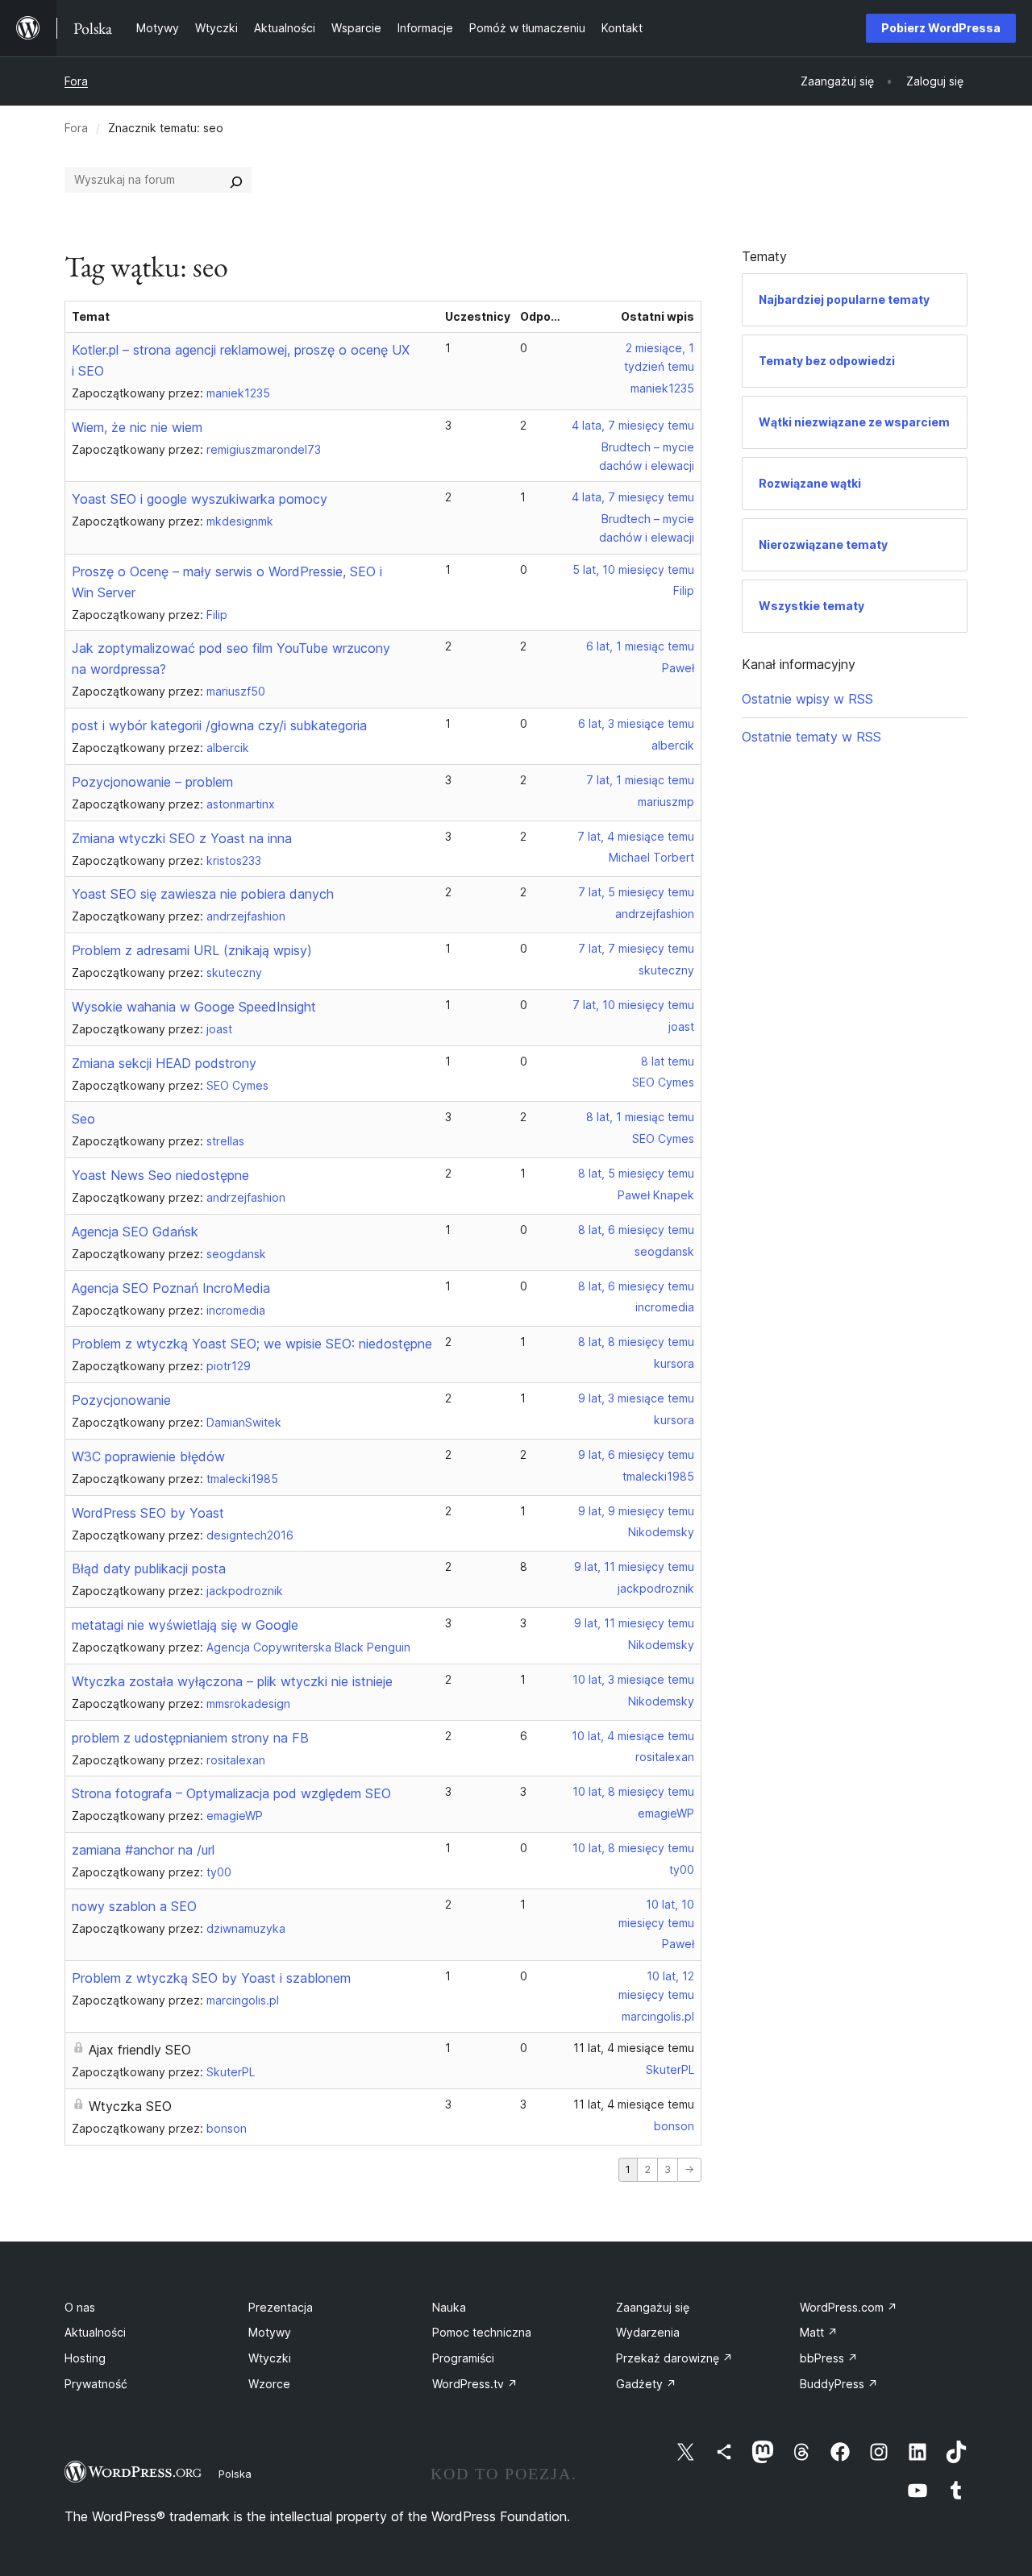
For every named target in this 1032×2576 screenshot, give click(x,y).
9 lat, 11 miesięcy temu (634, 1566)
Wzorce (269, 2384)
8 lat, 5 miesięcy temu (636, 1173)
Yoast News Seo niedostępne (160, 1175)
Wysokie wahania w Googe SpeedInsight (194, 1007)
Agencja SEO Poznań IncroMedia (171, 1288)
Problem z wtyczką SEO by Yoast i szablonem (211, 1978)
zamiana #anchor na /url (143, 1850)
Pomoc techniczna (482, 2332)
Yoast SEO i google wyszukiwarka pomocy (200, 499)
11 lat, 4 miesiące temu (634, 2048)
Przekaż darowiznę (674, 2358)
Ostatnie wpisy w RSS (807, 699)
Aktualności (95, 2332)
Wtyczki (270, 2358)
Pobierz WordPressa (941, 28)
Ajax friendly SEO (140, 2050)
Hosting (85, 2358)
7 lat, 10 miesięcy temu (633, 1005)
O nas (80, 2307)
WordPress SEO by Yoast (148, 1513)
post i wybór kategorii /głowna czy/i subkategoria (219, 725)
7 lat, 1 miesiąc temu (640, 780)
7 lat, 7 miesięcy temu (636, 948)
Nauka (449, 2307)
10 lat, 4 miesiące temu (633, 1736)
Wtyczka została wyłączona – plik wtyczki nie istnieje (232, 1681)
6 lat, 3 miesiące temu (636, 723)
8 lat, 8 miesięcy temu (636, 1342)
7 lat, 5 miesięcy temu (636, 892)
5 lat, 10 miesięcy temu (633, 569)
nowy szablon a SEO (134, 1906)
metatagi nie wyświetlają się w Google (185, 1625)
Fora (76, 81)
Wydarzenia (648, 2332)
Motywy (270, 2332)
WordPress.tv (475, 2384)
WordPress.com (849, 2307)
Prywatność (96, 2384)
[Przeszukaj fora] (236, 180)
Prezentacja (281, 2307)
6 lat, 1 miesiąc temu (640, 646)
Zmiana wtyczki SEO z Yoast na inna (182, 838)
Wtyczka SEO (130, 2106)
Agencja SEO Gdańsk (135, 1232)
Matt (819, 2332)
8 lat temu (668, 1061)
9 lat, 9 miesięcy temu (636, 1511)
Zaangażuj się (653, 2307)
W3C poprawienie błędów (148, 1456)
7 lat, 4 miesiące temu (636, 836)
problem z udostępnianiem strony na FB (190, 1738)
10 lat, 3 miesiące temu (633, 1679)
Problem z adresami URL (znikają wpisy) (192, 950)
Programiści (463, 2358)
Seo (83, 1119)
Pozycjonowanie (121, 1400)
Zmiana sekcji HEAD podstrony (164, 1063)
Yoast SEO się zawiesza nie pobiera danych (203, 894)
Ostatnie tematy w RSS (811, 737)
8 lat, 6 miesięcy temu (636, 1230)
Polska (235, 2474)
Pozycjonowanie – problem (152, 782)
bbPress (829, 2358)
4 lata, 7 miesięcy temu (633, 425)
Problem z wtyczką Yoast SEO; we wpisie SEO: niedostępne (252, 1344)
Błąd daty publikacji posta (149, 1568)
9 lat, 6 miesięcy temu (636, 1454)
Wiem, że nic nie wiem (137, 427)
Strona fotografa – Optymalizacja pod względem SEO (231, 1793)
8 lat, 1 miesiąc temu (640, 1117)
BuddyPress (839, 2384)
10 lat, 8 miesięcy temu (633, 1791)
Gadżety (646, 2384)
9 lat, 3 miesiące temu (636, 1398)
